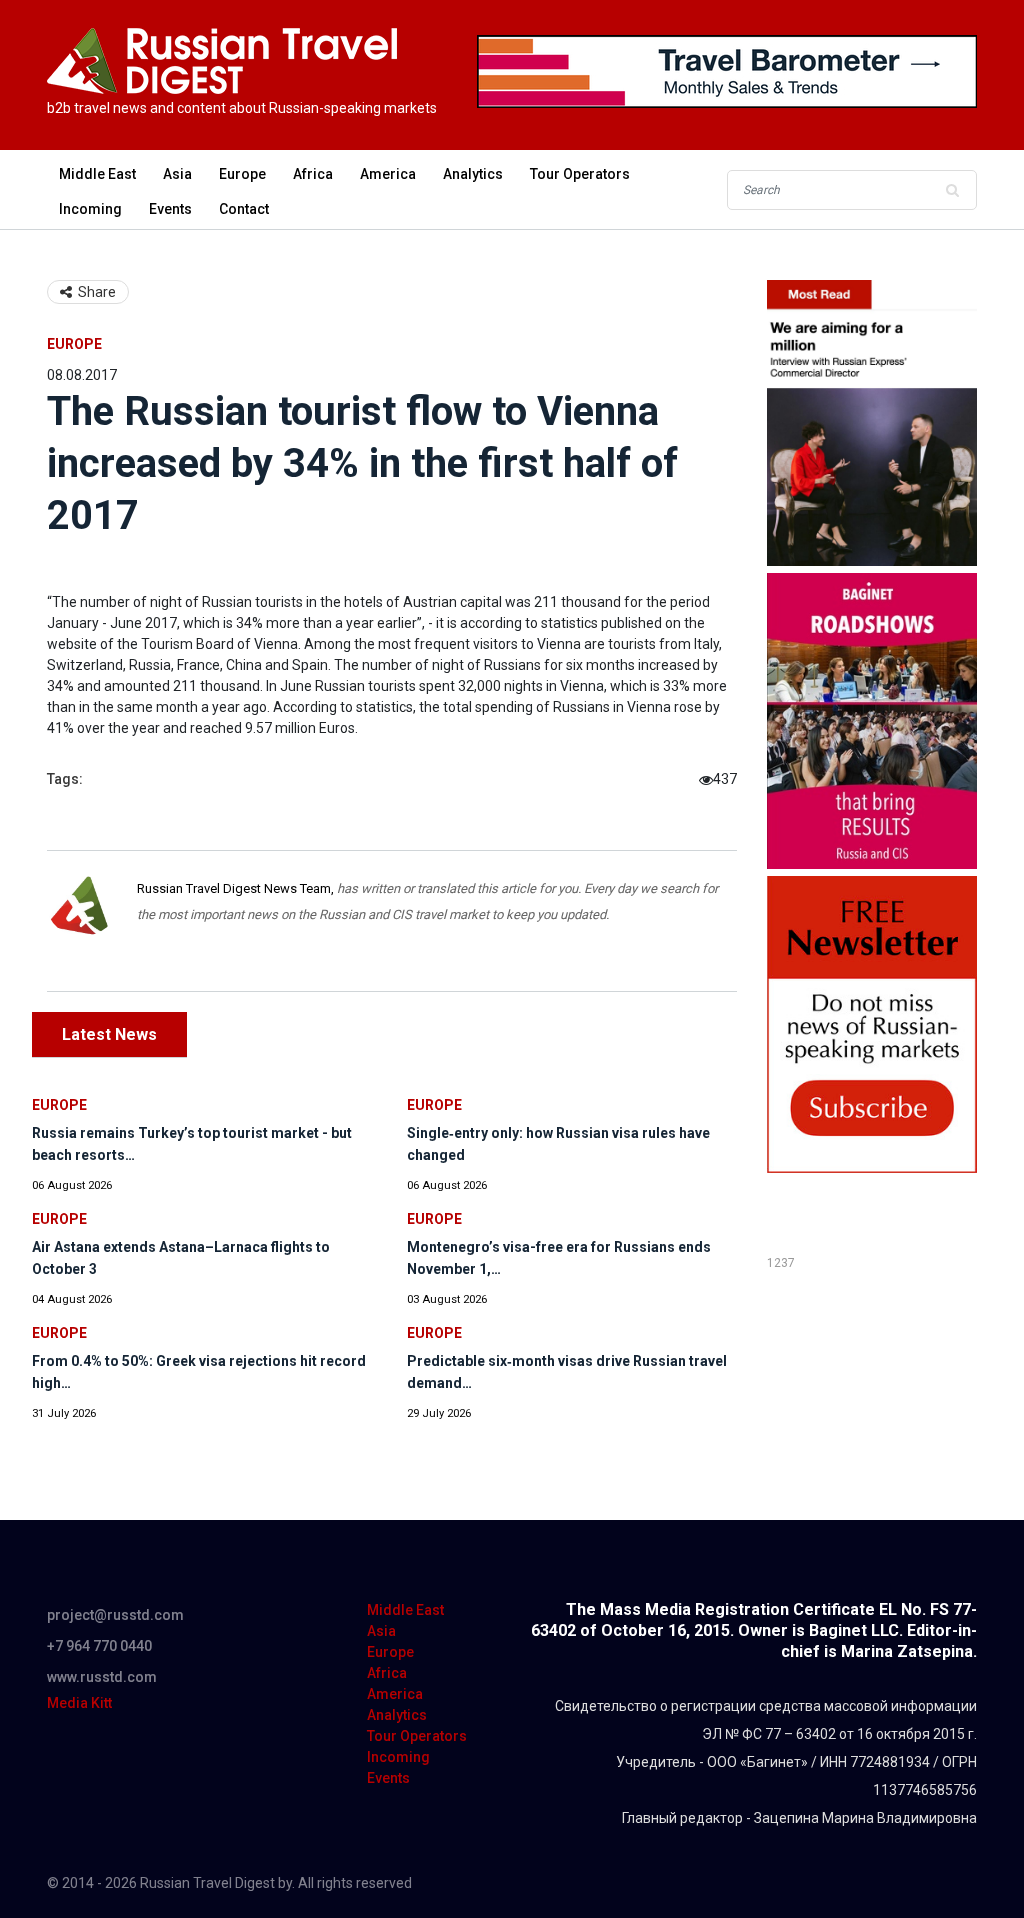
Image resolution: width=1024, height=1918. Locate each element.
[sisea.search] (952, 190)
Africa (313, 174)
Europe (242, 174)
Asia (177, 174)
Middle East (97, 174)
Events (170, 209)
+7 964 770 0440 (99, 1646)
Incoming (90, 209)
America (388, 174)
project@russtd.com (115, 1615)
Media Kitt (79, 1703)
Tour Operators (580, 174)
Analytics (473, 174)
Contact (244, 209)
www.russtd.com (102, 1677)
